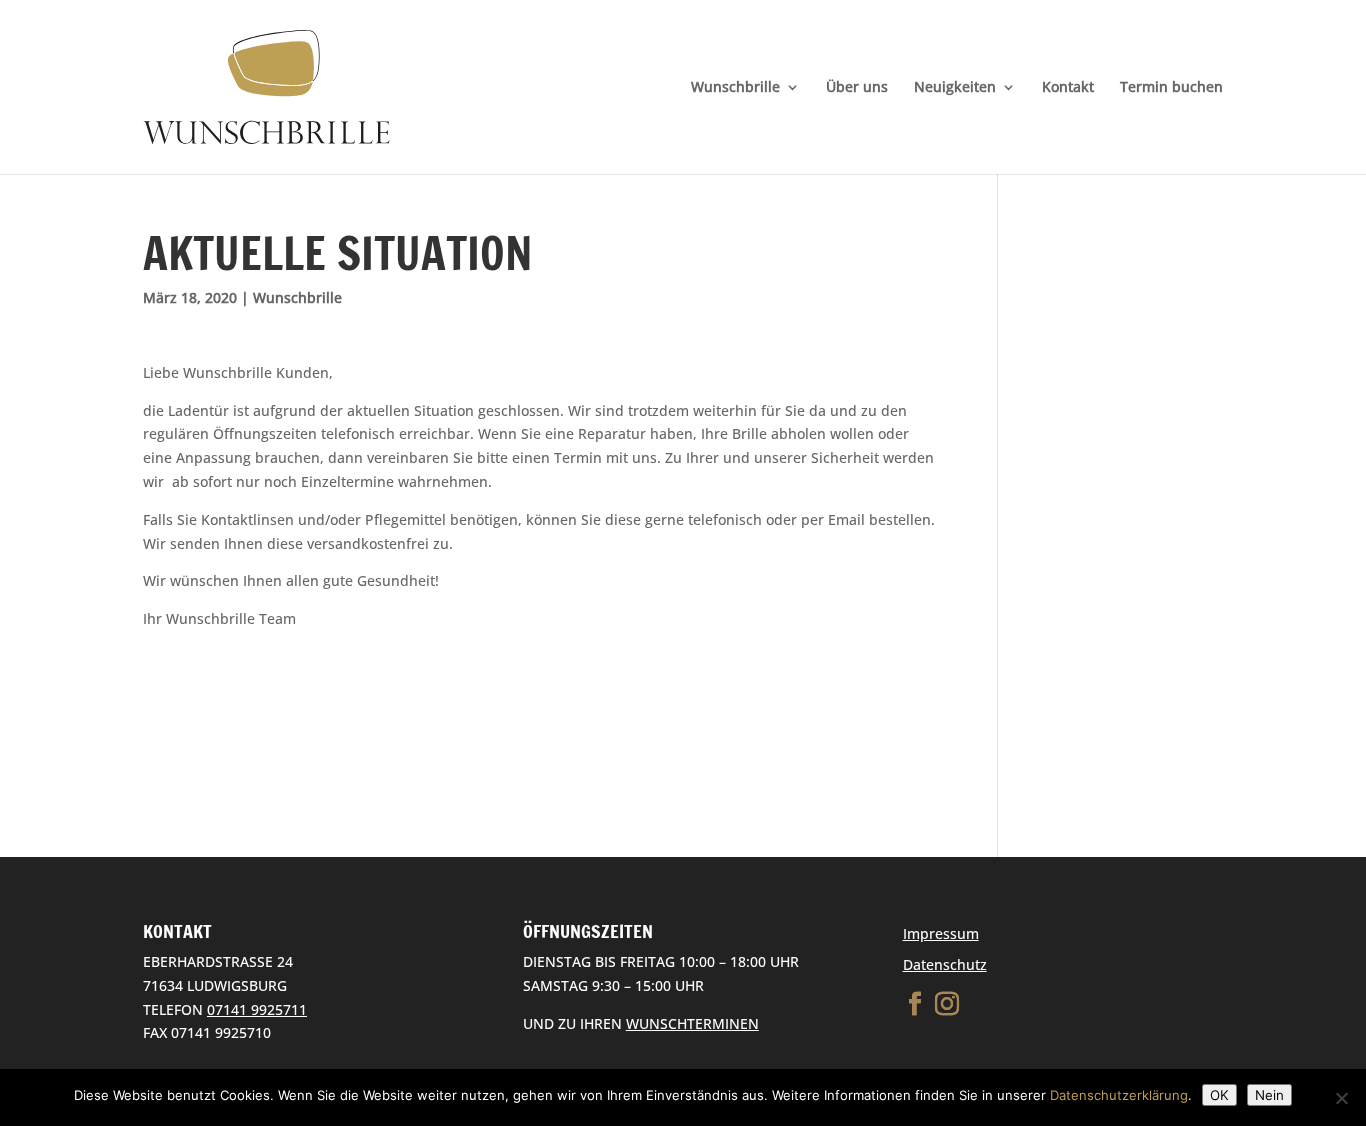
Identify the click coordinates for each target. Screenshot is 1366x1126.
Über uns (857, 88)
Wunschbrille (735, 88)
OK (1219, 1095)
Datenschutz (945, 964)
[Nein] (1341, 1098)
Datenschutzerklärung (1119, 1095)
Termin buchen (1171, 88)
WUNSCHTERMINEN (692, 1023)
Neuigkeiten (955, 88)
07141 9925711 (257, 1009)
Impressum (941, 933)
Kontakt (1068, 88)
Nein (1269, 1095)
